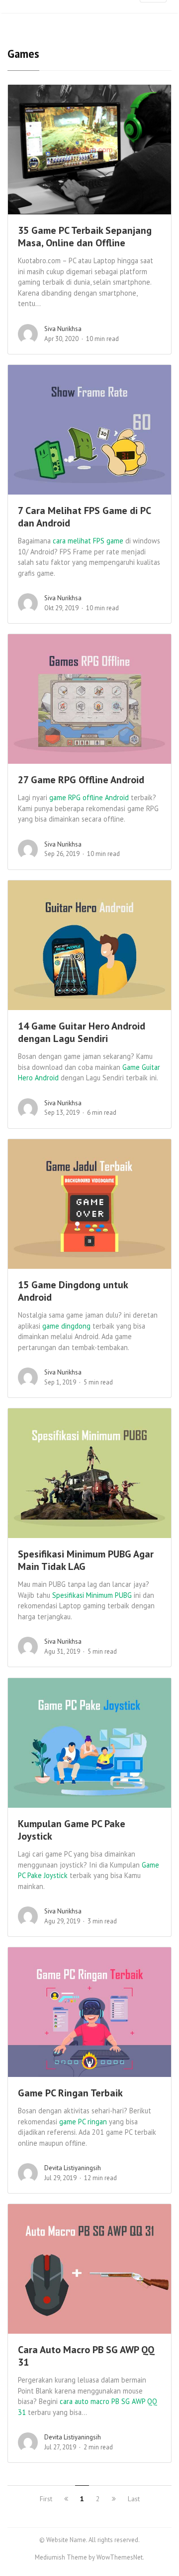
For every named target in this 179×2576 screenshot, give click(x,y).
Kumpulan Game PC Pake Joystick (72, 1830)
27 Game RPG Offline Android (81, 780)
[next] (114, 2499)
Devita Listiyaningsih (73, 2168)
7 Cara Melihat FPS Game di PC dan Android (84, 517)
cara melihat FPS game (88, 541)
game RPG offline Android (89, 797)
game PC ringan (83, 2122)
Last (134, 2499)
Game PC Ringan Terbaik (70, 2093)
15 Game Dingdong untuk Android (73, 1291)
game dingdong (66, 1326)
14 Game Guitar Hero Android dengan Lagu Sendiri (82, 1032)
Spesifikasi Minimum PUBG (92, 1595)
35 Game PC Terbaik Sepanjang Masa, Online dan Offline (85, 237)
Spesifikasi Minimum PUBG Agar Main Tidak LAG (86, 1560)
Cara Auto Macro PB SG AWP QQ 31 (86, 2356)
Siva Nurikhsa (63, 329)
